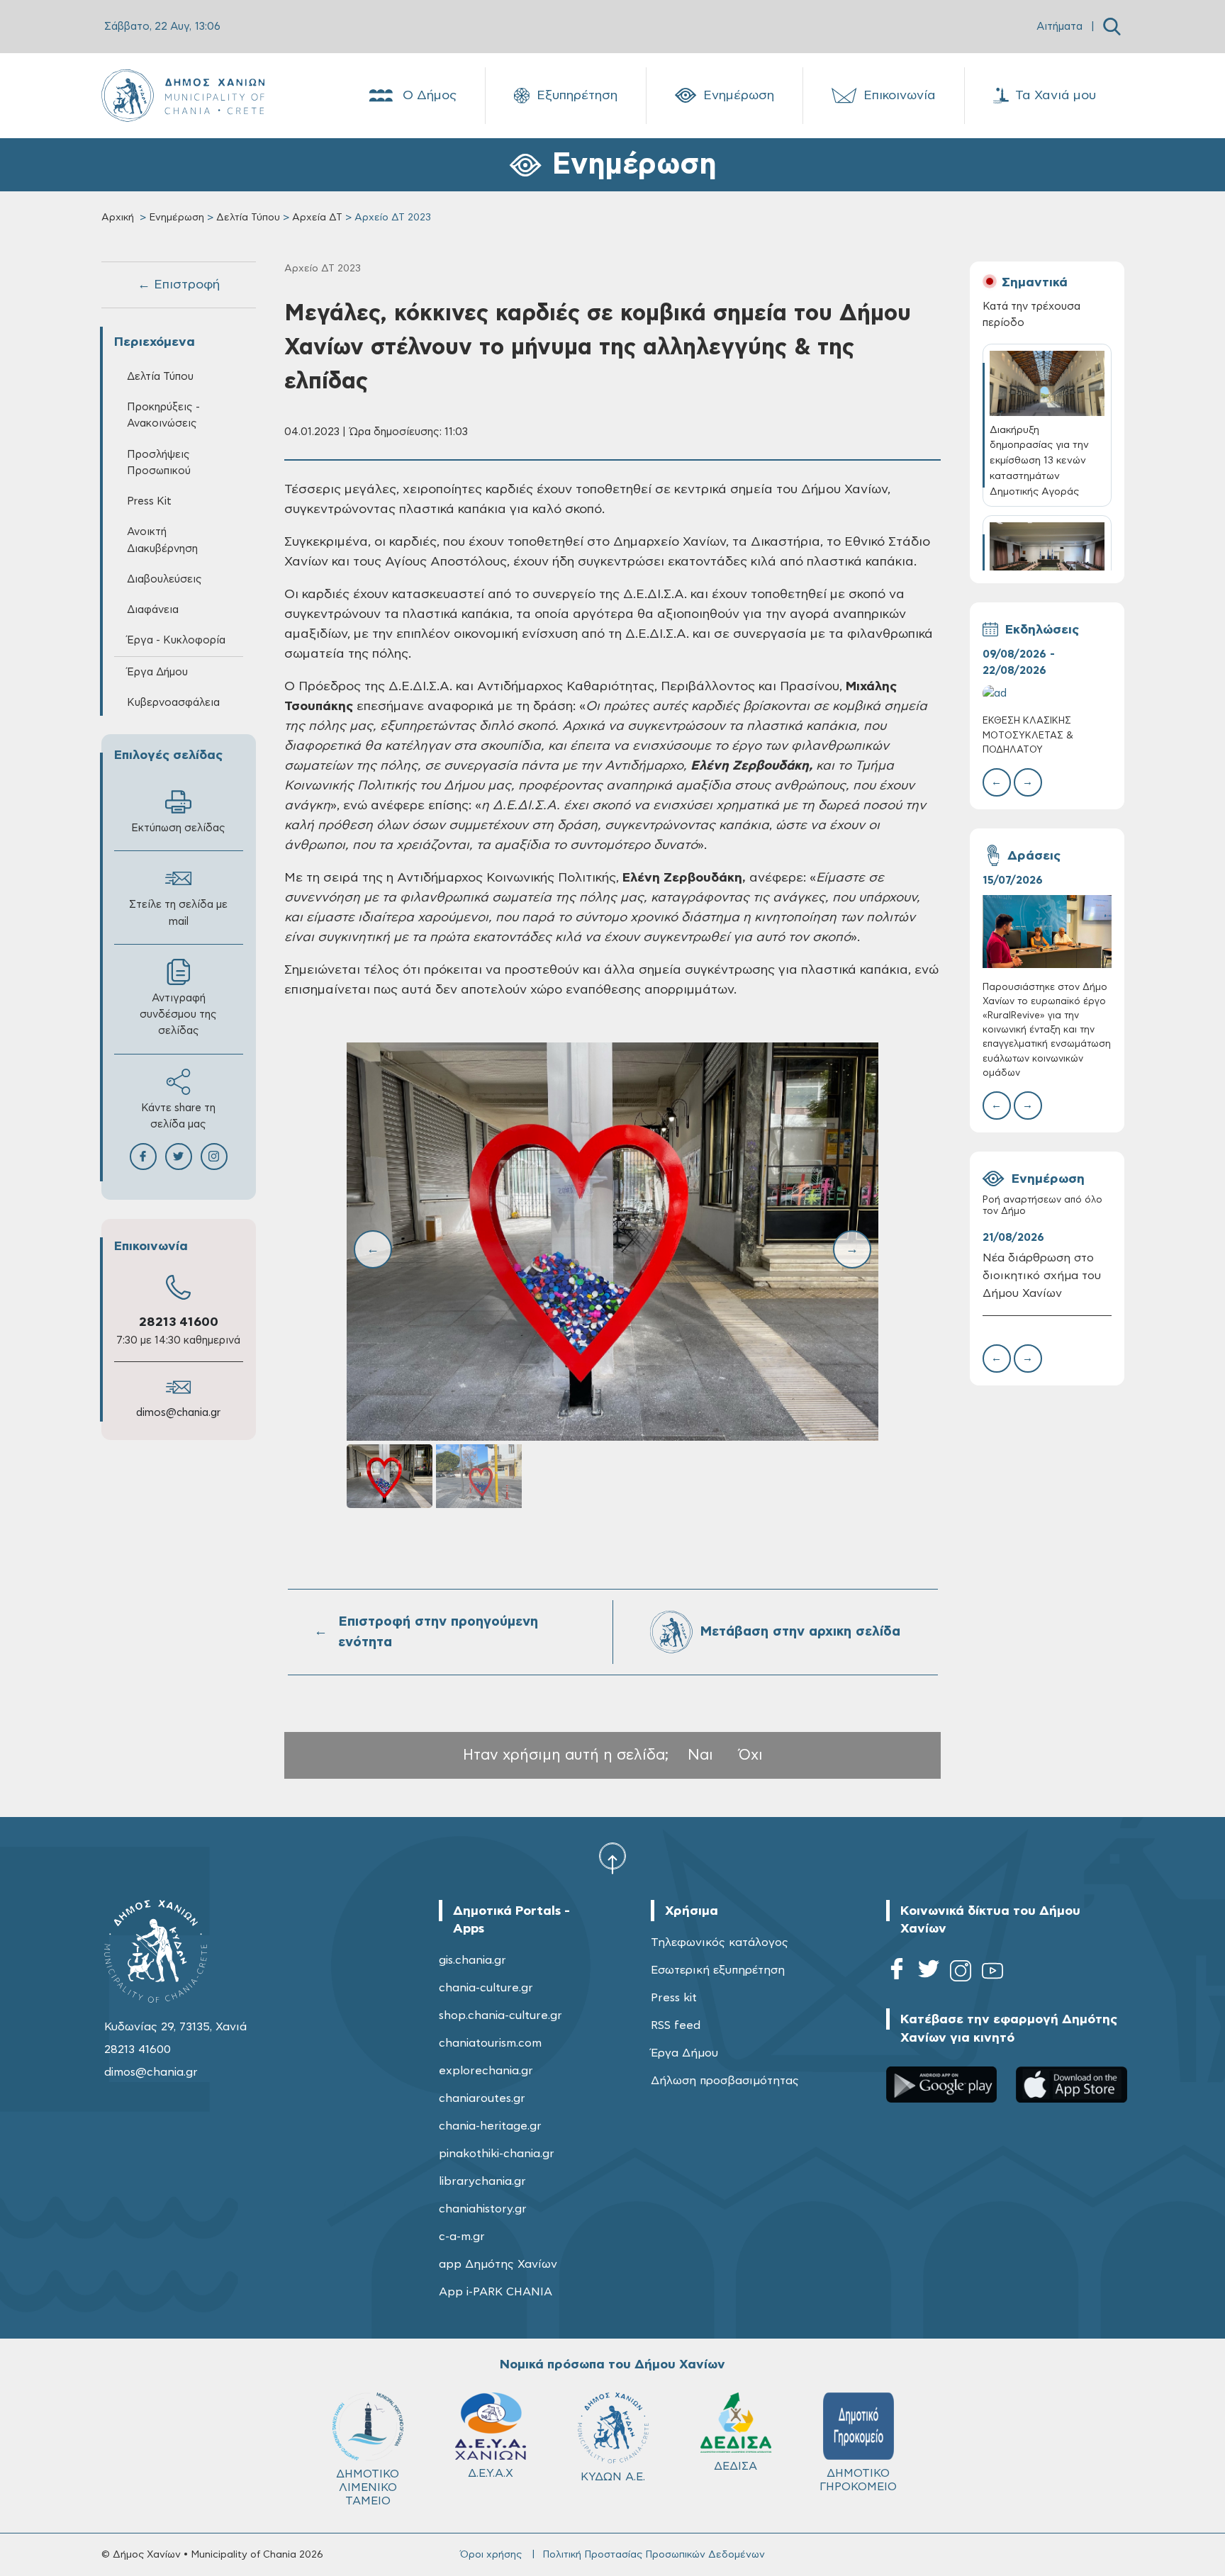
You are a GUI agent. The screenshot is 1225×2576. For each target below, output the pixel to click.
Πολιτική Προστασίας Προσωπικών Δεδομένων (654, 2555)
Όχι (751, 1755)
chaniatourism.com (490, 2043)
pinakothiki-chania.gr (497, 2154)
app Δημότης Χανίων (498, 2264)
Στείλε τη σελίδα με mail (178, 913)
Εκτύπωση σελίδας (178, 828)
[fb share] (143, 1157)
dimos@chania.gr (178, 1413)
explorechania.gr (486, 2071)
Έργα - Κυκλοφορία (176, 640)
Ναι (700, 1755)
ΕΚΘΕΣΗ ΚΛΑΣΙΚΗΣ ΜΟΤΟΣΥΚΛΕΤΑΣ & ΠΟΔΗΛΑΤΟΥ (1028, 735)
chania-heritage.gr (490, 2126)
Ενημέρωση (739, 96)
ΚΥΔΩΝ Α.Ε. (613, 2477)
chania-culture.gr (486, 1988)
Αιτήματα (1059, 27)
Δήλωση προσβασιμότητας (725, 2081)
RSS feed (676, 2025)
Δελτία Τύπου (248, 218)
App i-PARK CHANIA (496, 2292)
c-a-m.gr (462, 2237)
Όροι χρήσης (491, 2555)
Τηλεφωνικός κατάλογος (720, 1942)
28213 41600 (179, 1322)
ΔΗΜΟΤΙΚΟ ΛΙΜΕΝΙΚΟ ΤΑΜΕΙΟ (368, 2487)
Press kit (674, 1998)
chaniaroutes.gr (482, 2098)
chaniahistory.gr (483, 2209)
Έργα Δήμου (684, 2053)
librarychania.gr (482, 2181)
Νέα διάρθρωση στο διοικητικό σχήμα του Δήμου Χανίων (1042, 1276)
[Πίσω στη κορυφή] (612, 1858)
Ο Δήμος (430, 96)
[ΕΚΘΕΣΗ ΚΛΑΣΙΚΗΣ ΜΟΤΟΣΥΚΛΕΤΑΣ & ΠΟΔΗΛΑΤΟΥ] (1047, 693)
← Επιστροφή (179, 285)
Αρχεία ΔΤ (317, 218)
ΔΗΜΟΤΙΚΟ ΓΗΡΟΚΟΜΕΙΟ (858, 2480)
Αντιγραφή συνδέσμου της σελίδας (178, 1014)
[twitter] (929, 1973)
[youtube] (992, 1973)
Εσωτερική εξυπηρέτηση (718, 1970)
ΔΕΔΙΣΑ (735, 2466)
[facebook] (897, 1973)
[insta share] (214, 1157)
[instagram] (961, 1973)
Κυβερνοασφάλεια (173, 703)
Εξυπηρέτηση (577, 96)
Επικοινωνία (900, 96)
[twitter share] (179, 1157)
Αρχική (118, 218)
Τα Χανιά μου (1056, 96)
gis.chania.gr (472, 1960)
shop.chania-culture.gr (500, 2015)
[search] (1112, 27)
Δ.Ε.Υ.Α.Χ (491, 2473)
